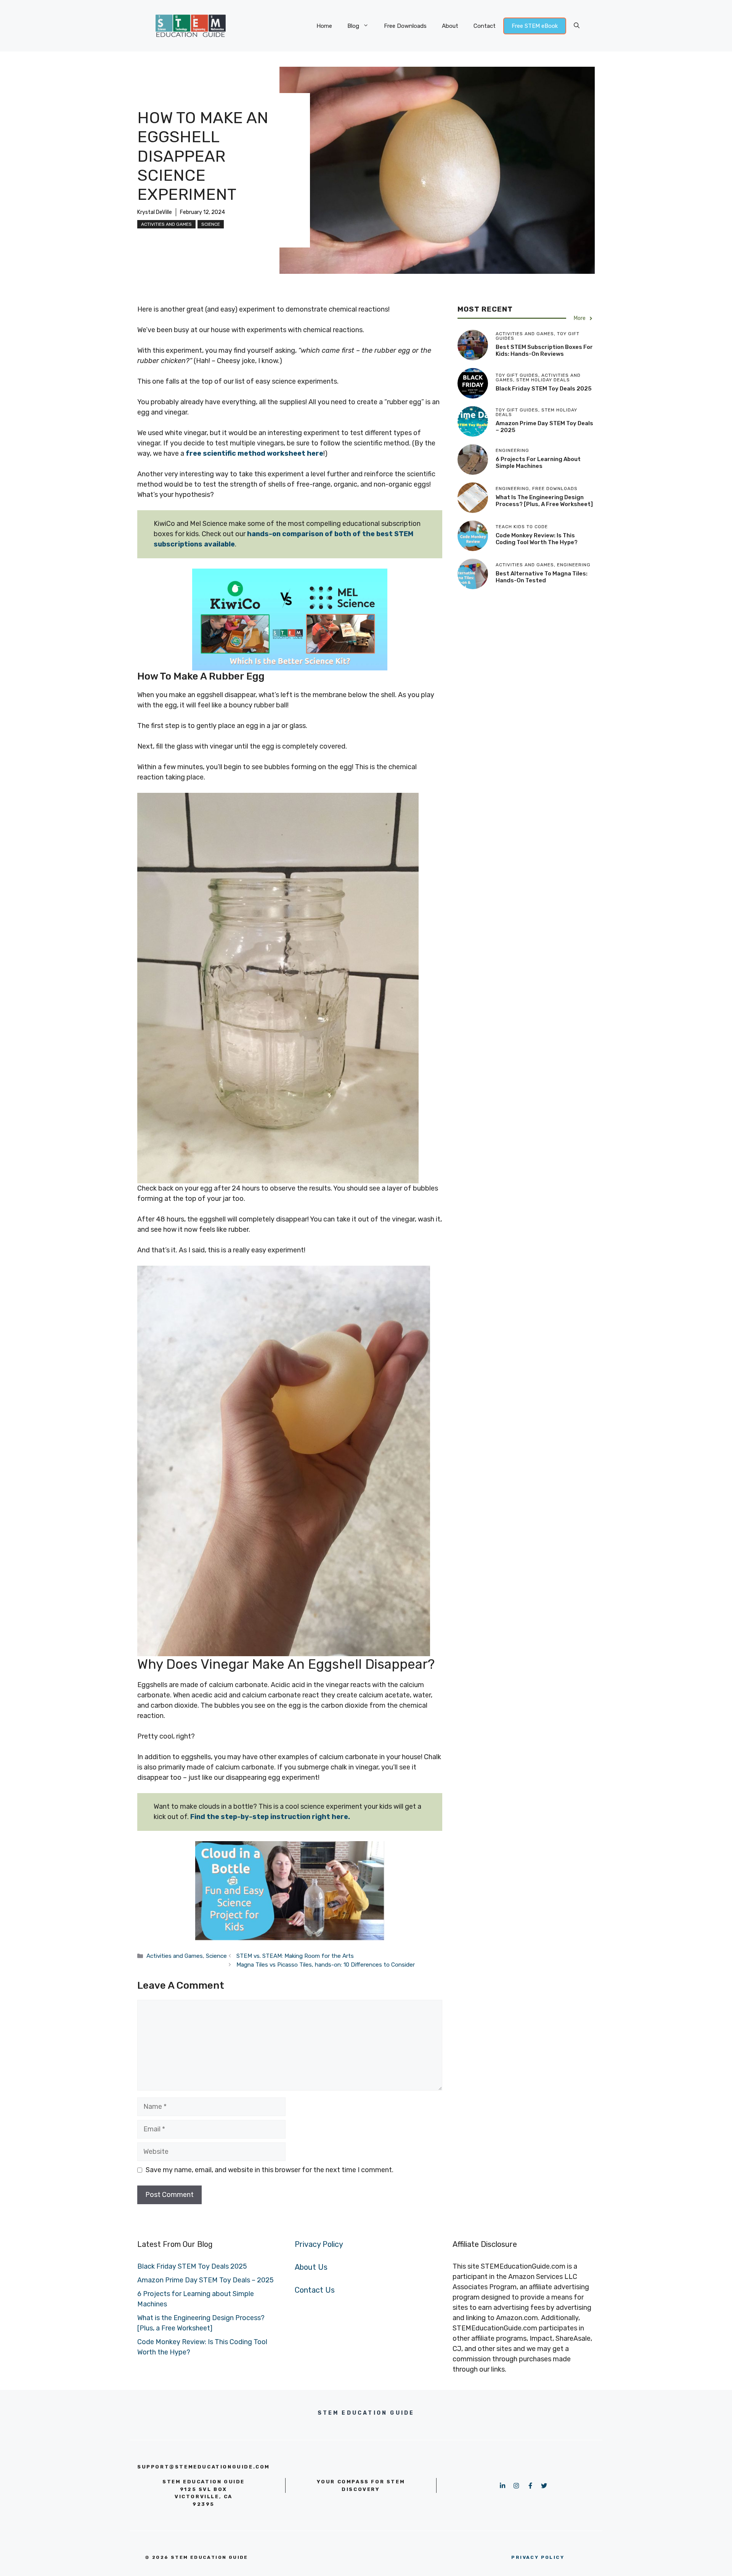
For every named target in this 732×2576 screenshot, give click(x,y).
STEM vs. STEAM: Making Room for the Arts (295, 1956)
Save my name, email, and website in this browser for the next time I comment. (270, 2170)
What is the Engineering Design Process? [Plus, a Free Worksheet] (544, 501)
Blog (353, 26)
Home (324, 26)
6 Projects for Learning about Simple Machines (538, 463)
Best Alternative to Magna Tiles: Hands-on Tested (542, 577)
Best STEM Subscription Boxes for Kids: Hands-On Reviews (544, 350)
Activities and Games (166, 224)
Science (211, 224)
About (450, 26)
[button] (577, 26)
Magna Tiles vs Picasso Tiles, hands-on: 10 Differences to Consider (326, 1965)
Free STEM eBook (535, 26)
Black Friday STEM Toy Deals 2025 (544, 389)
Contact (485, 26)
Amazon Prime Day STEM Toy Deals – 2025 (205, 2280)
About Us (311, 2267)
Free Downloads (405, 26)
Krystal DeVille (155, 212)
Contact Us (315, 2290)
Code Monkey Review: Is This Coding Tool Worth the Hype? (537, 539)
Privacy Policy (319, 2244)
